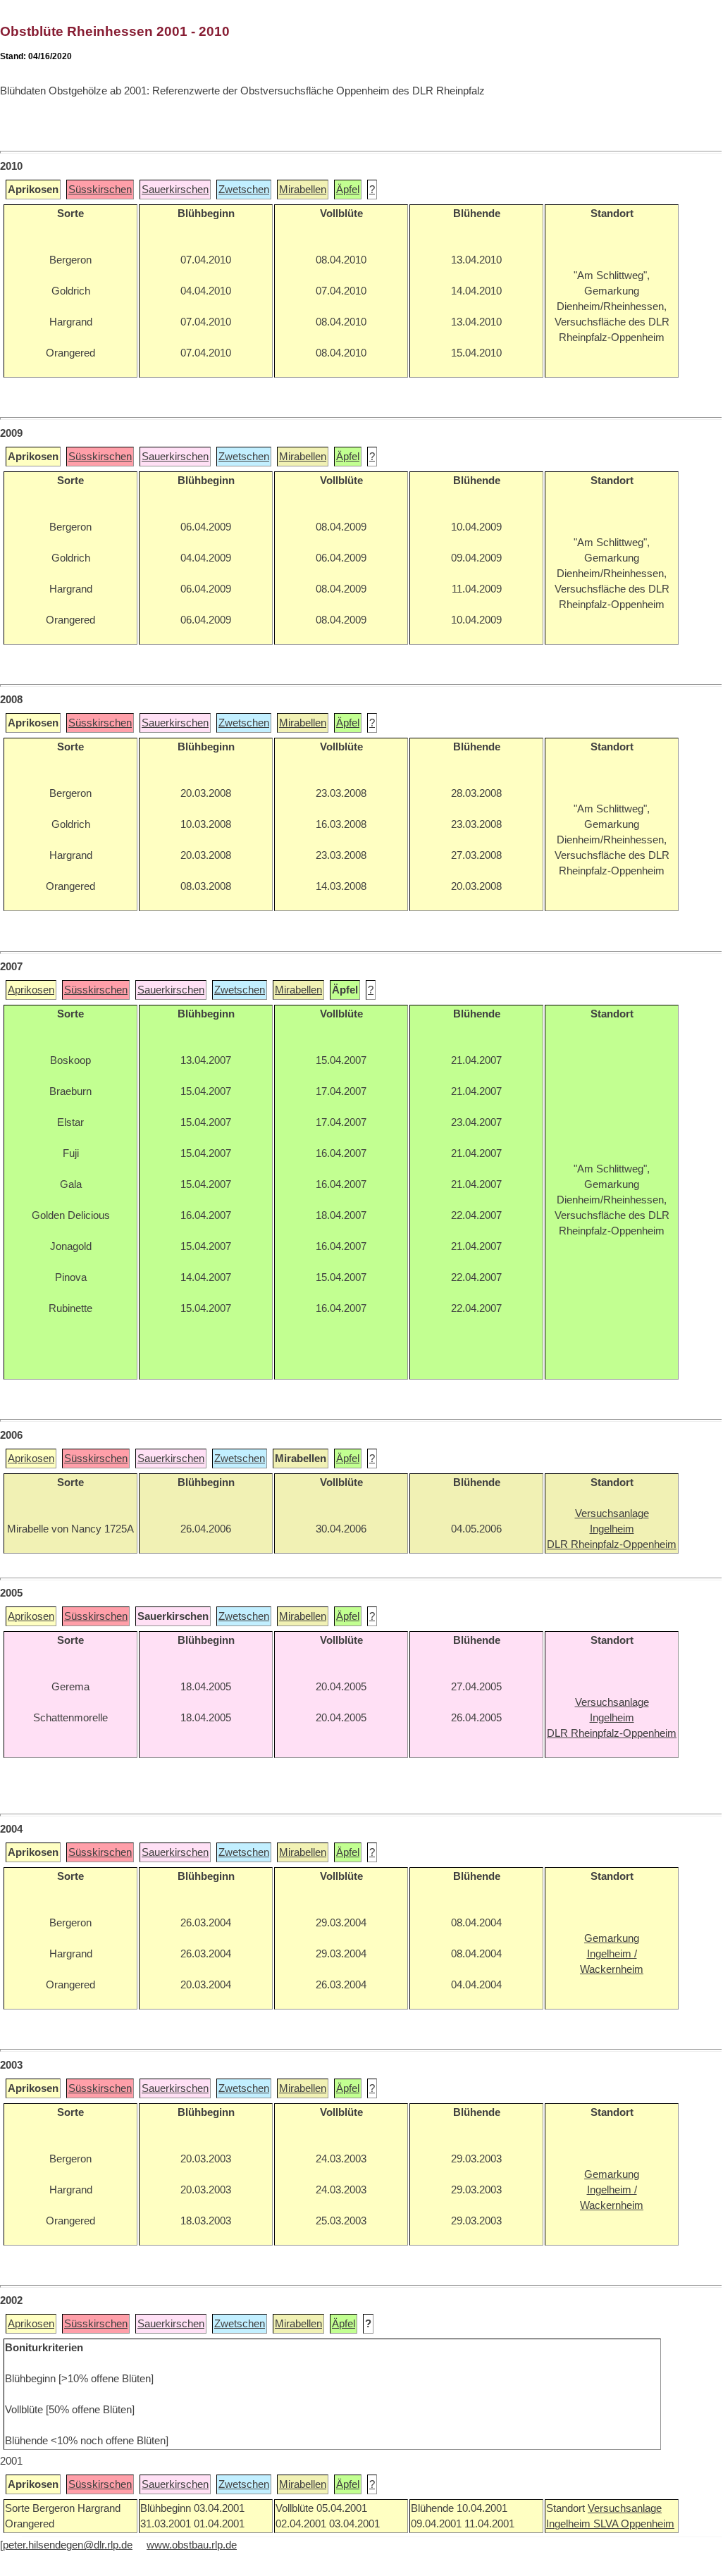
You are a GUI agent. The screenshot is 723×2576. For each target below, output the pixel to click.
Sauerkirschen (175, 190)
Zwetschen (244, 190)
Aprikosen (31, 990)
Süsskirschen (100, 190)
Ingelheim (570, 2524)
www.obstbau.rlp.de (192, 2545)
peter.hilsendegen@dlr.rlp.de (68, 2545)
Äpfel (348, 190)
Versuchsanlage (625, 2508)
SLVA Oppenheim (634, 2524)
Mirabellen (303, 190)
